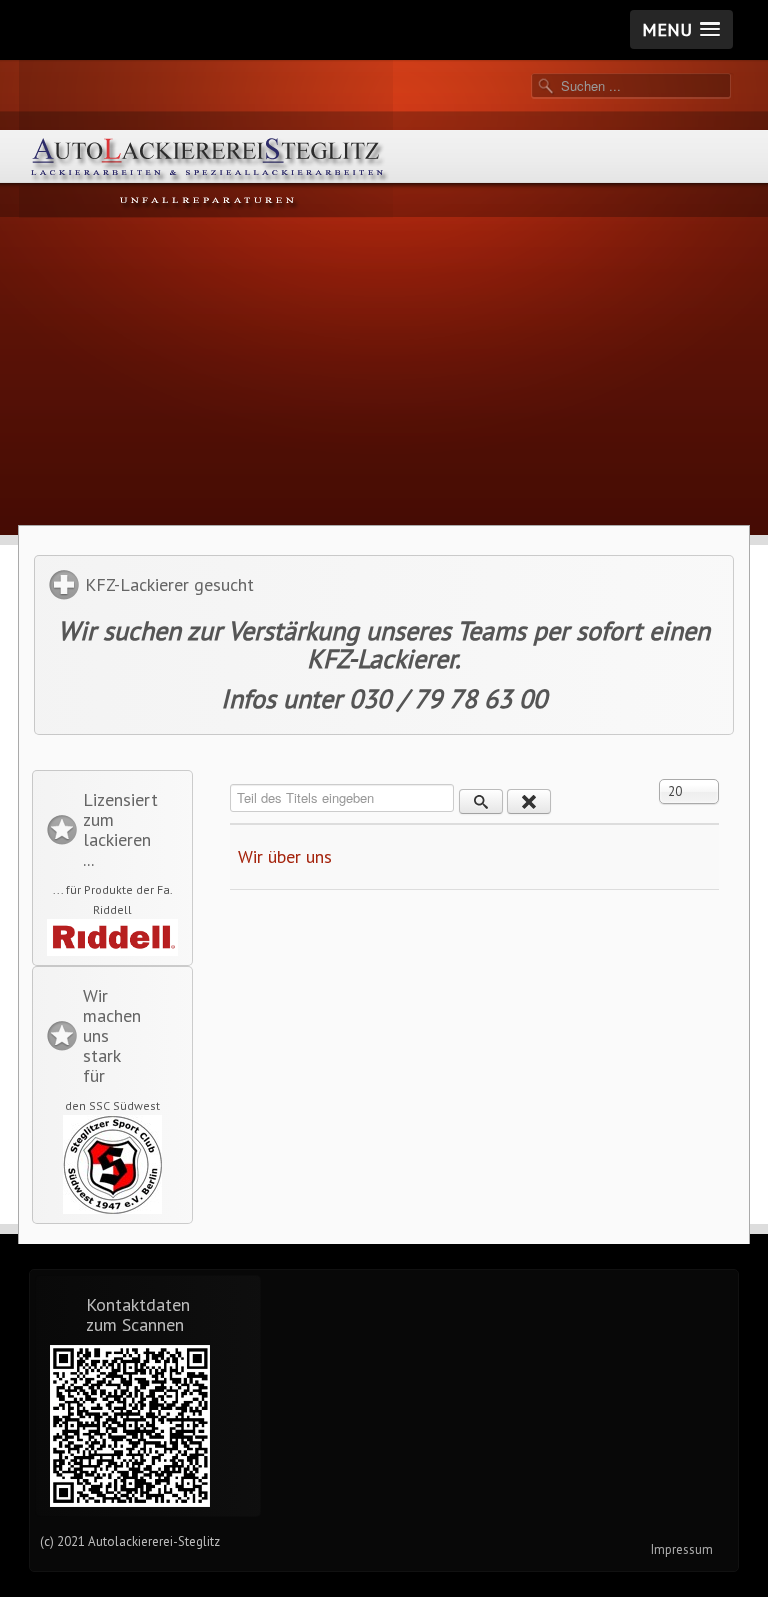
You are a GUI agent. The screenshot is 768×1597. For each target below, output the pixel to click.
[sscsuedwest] (112, 1164)
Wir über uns (285, 856)
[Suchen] (481, 801)
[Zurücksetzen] (529, 801)
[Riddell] (112, 937)
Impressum (682, 1549)
